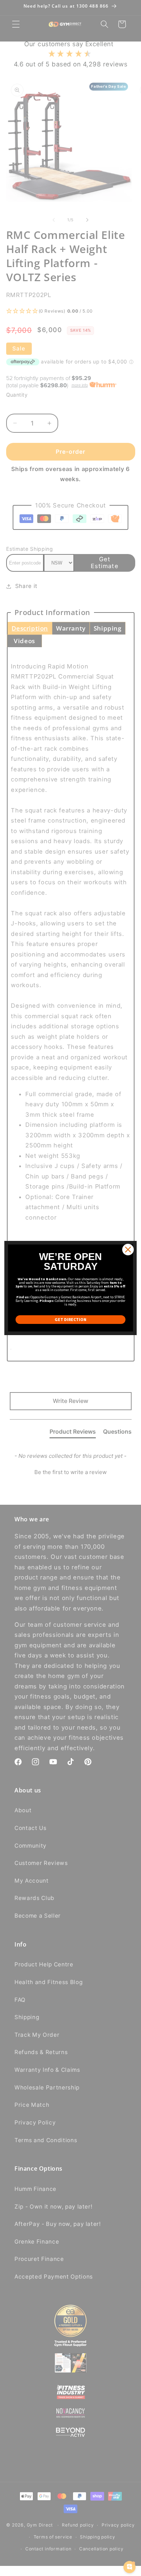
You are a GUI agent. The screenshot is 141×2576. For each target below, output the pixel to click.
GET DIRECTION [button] (70, 1319)
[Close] (128, 1250)
